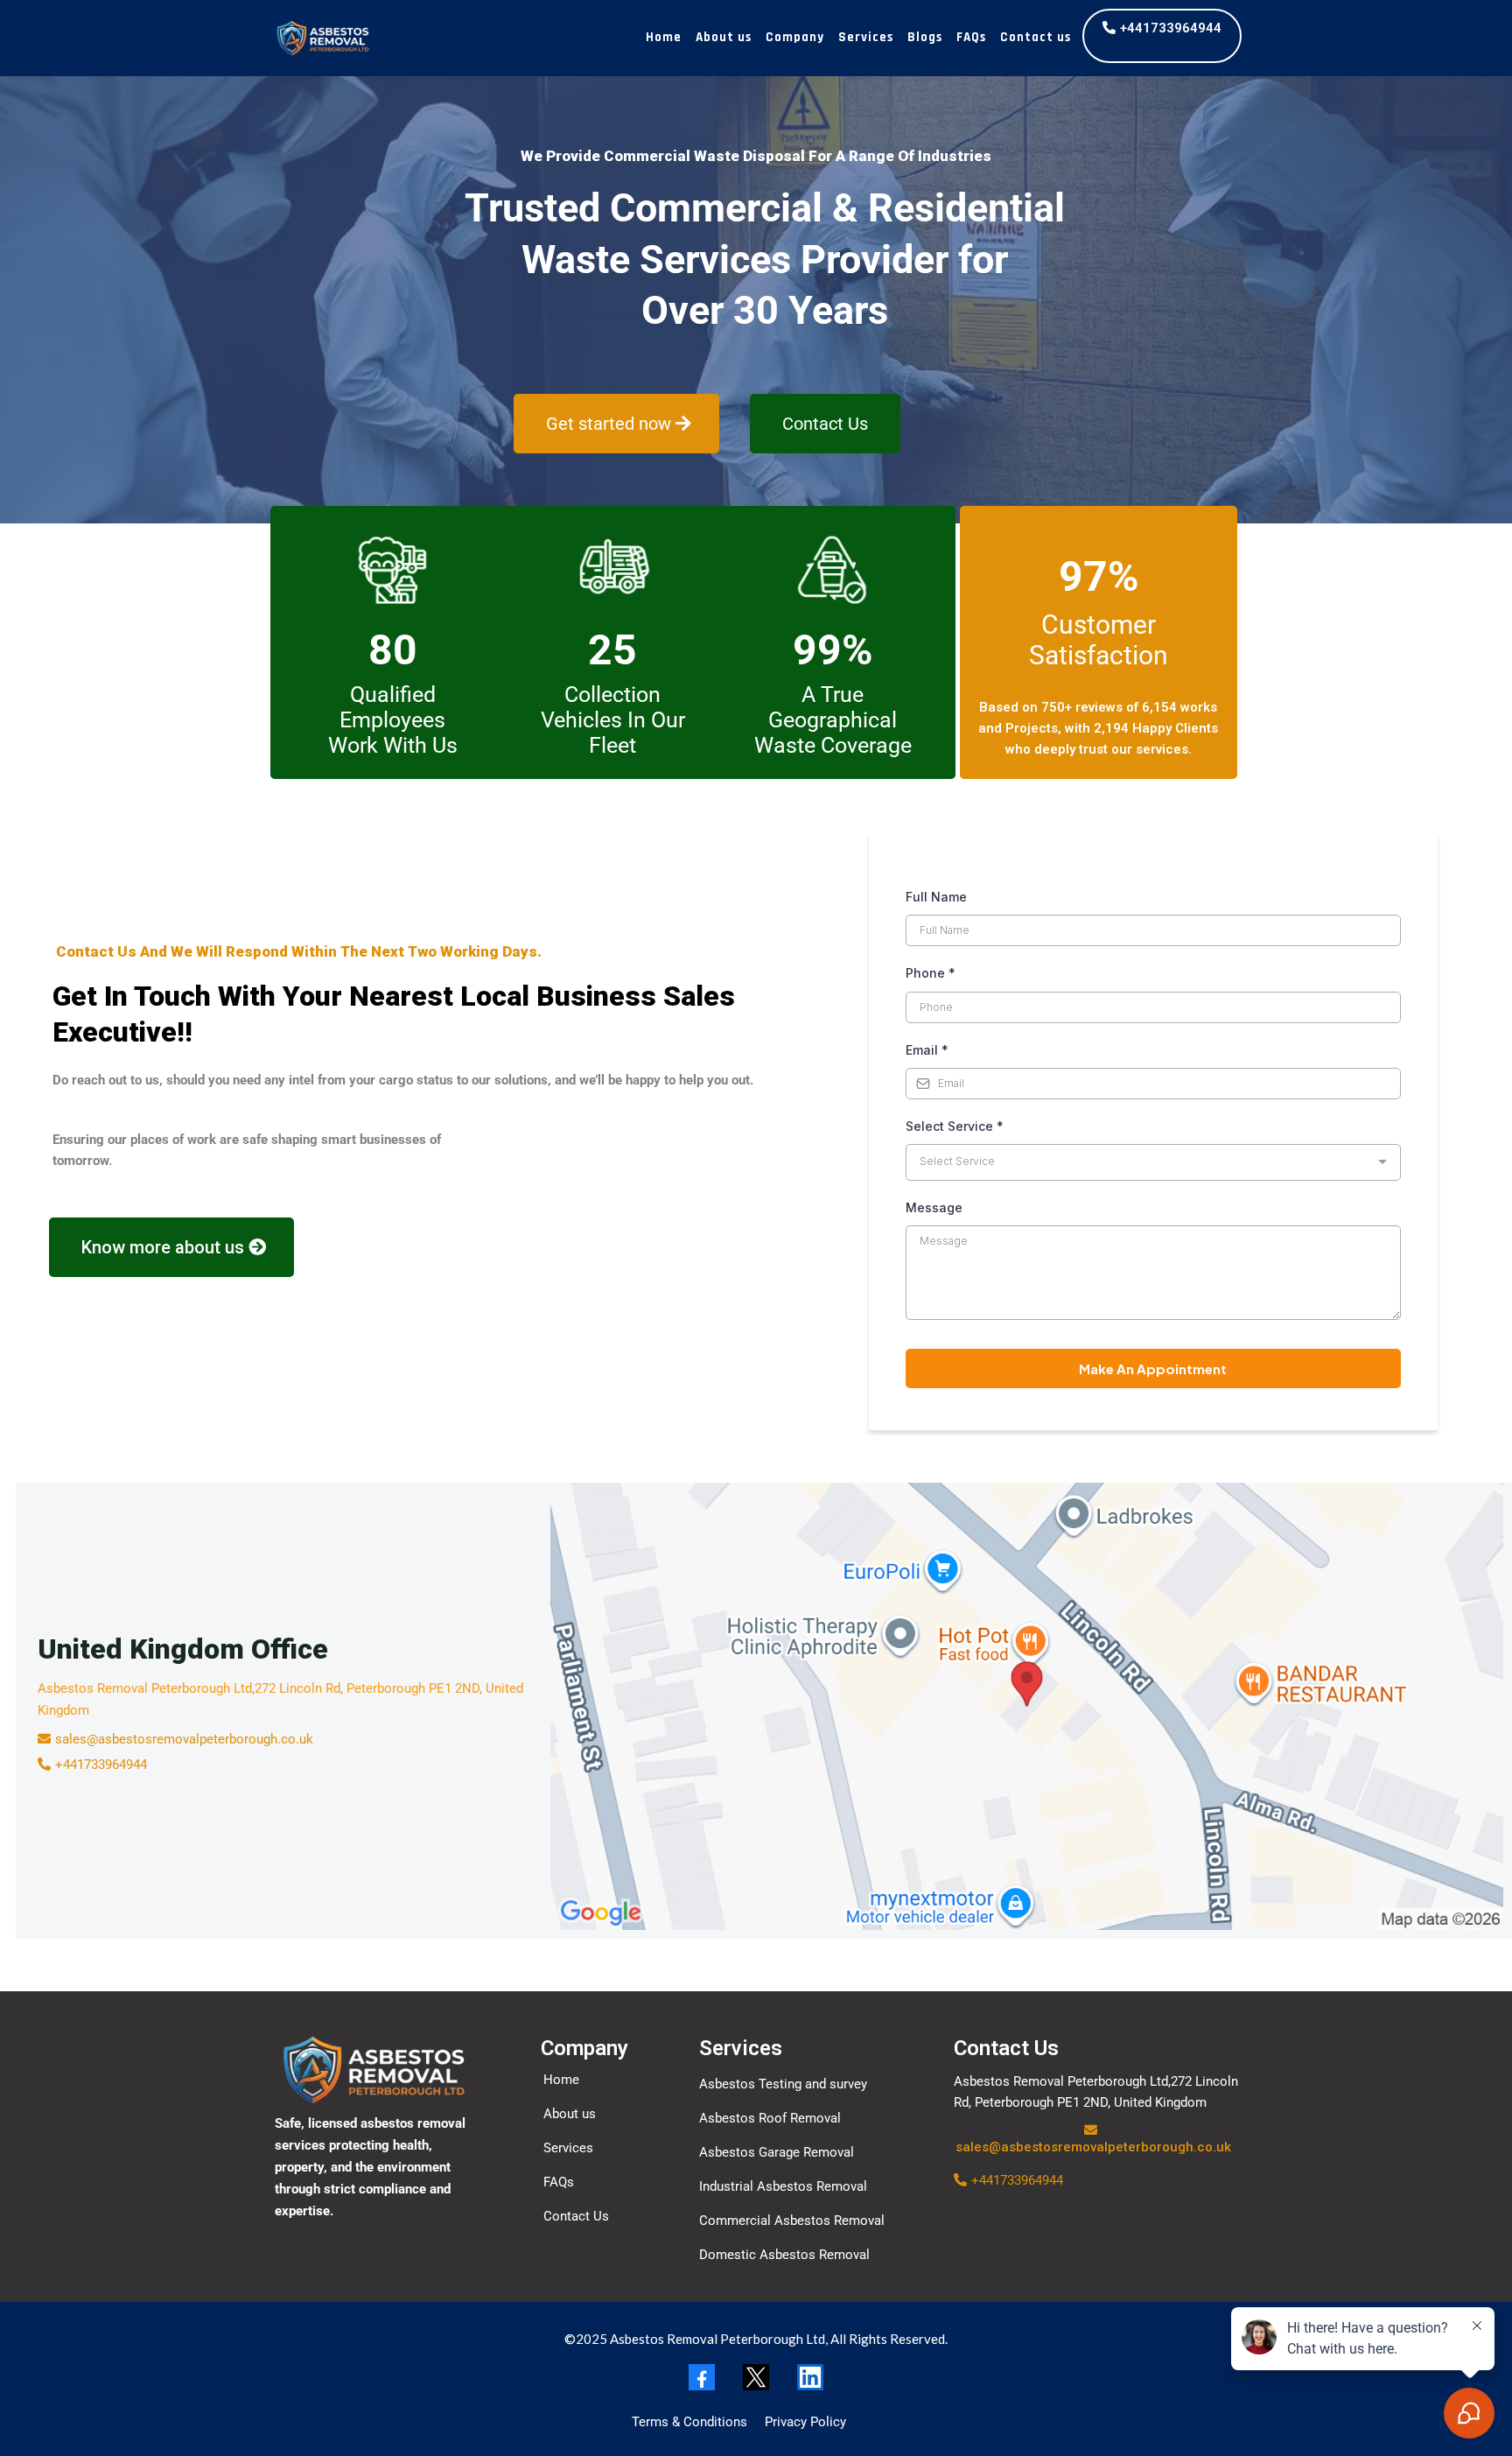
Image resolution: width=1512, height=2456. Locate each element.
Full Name (936, 897)
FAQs (971, 37)
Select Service (955, 1126)
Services (866, 37)
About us (724, 37)
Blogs (925, 37)
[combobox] (1153, 1162)
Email (927, 1050)
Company (795, 37)
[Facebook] (702, 2377)
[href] (1027, 1706)
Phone (931, 973)
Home (664, 37)
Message (934, 1207)
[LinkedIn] (810, 2377)
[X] (756, 2377)
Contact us (1036, 37)
